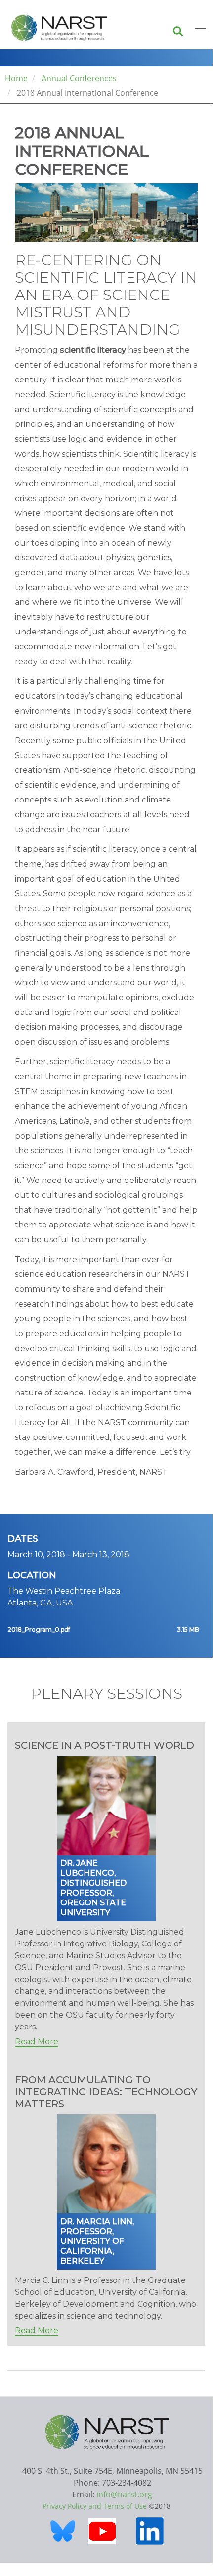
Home (16, 78)
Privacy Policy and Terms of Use (95, 2506)
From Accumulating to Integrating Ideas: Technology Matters (106, 2092)
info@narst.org (124, 2494)
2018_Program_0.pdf (39, 1629)
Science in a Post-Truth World (105, 1745)
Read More (37, 2042)
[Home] (49, 25)
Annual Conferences (79, 78)
